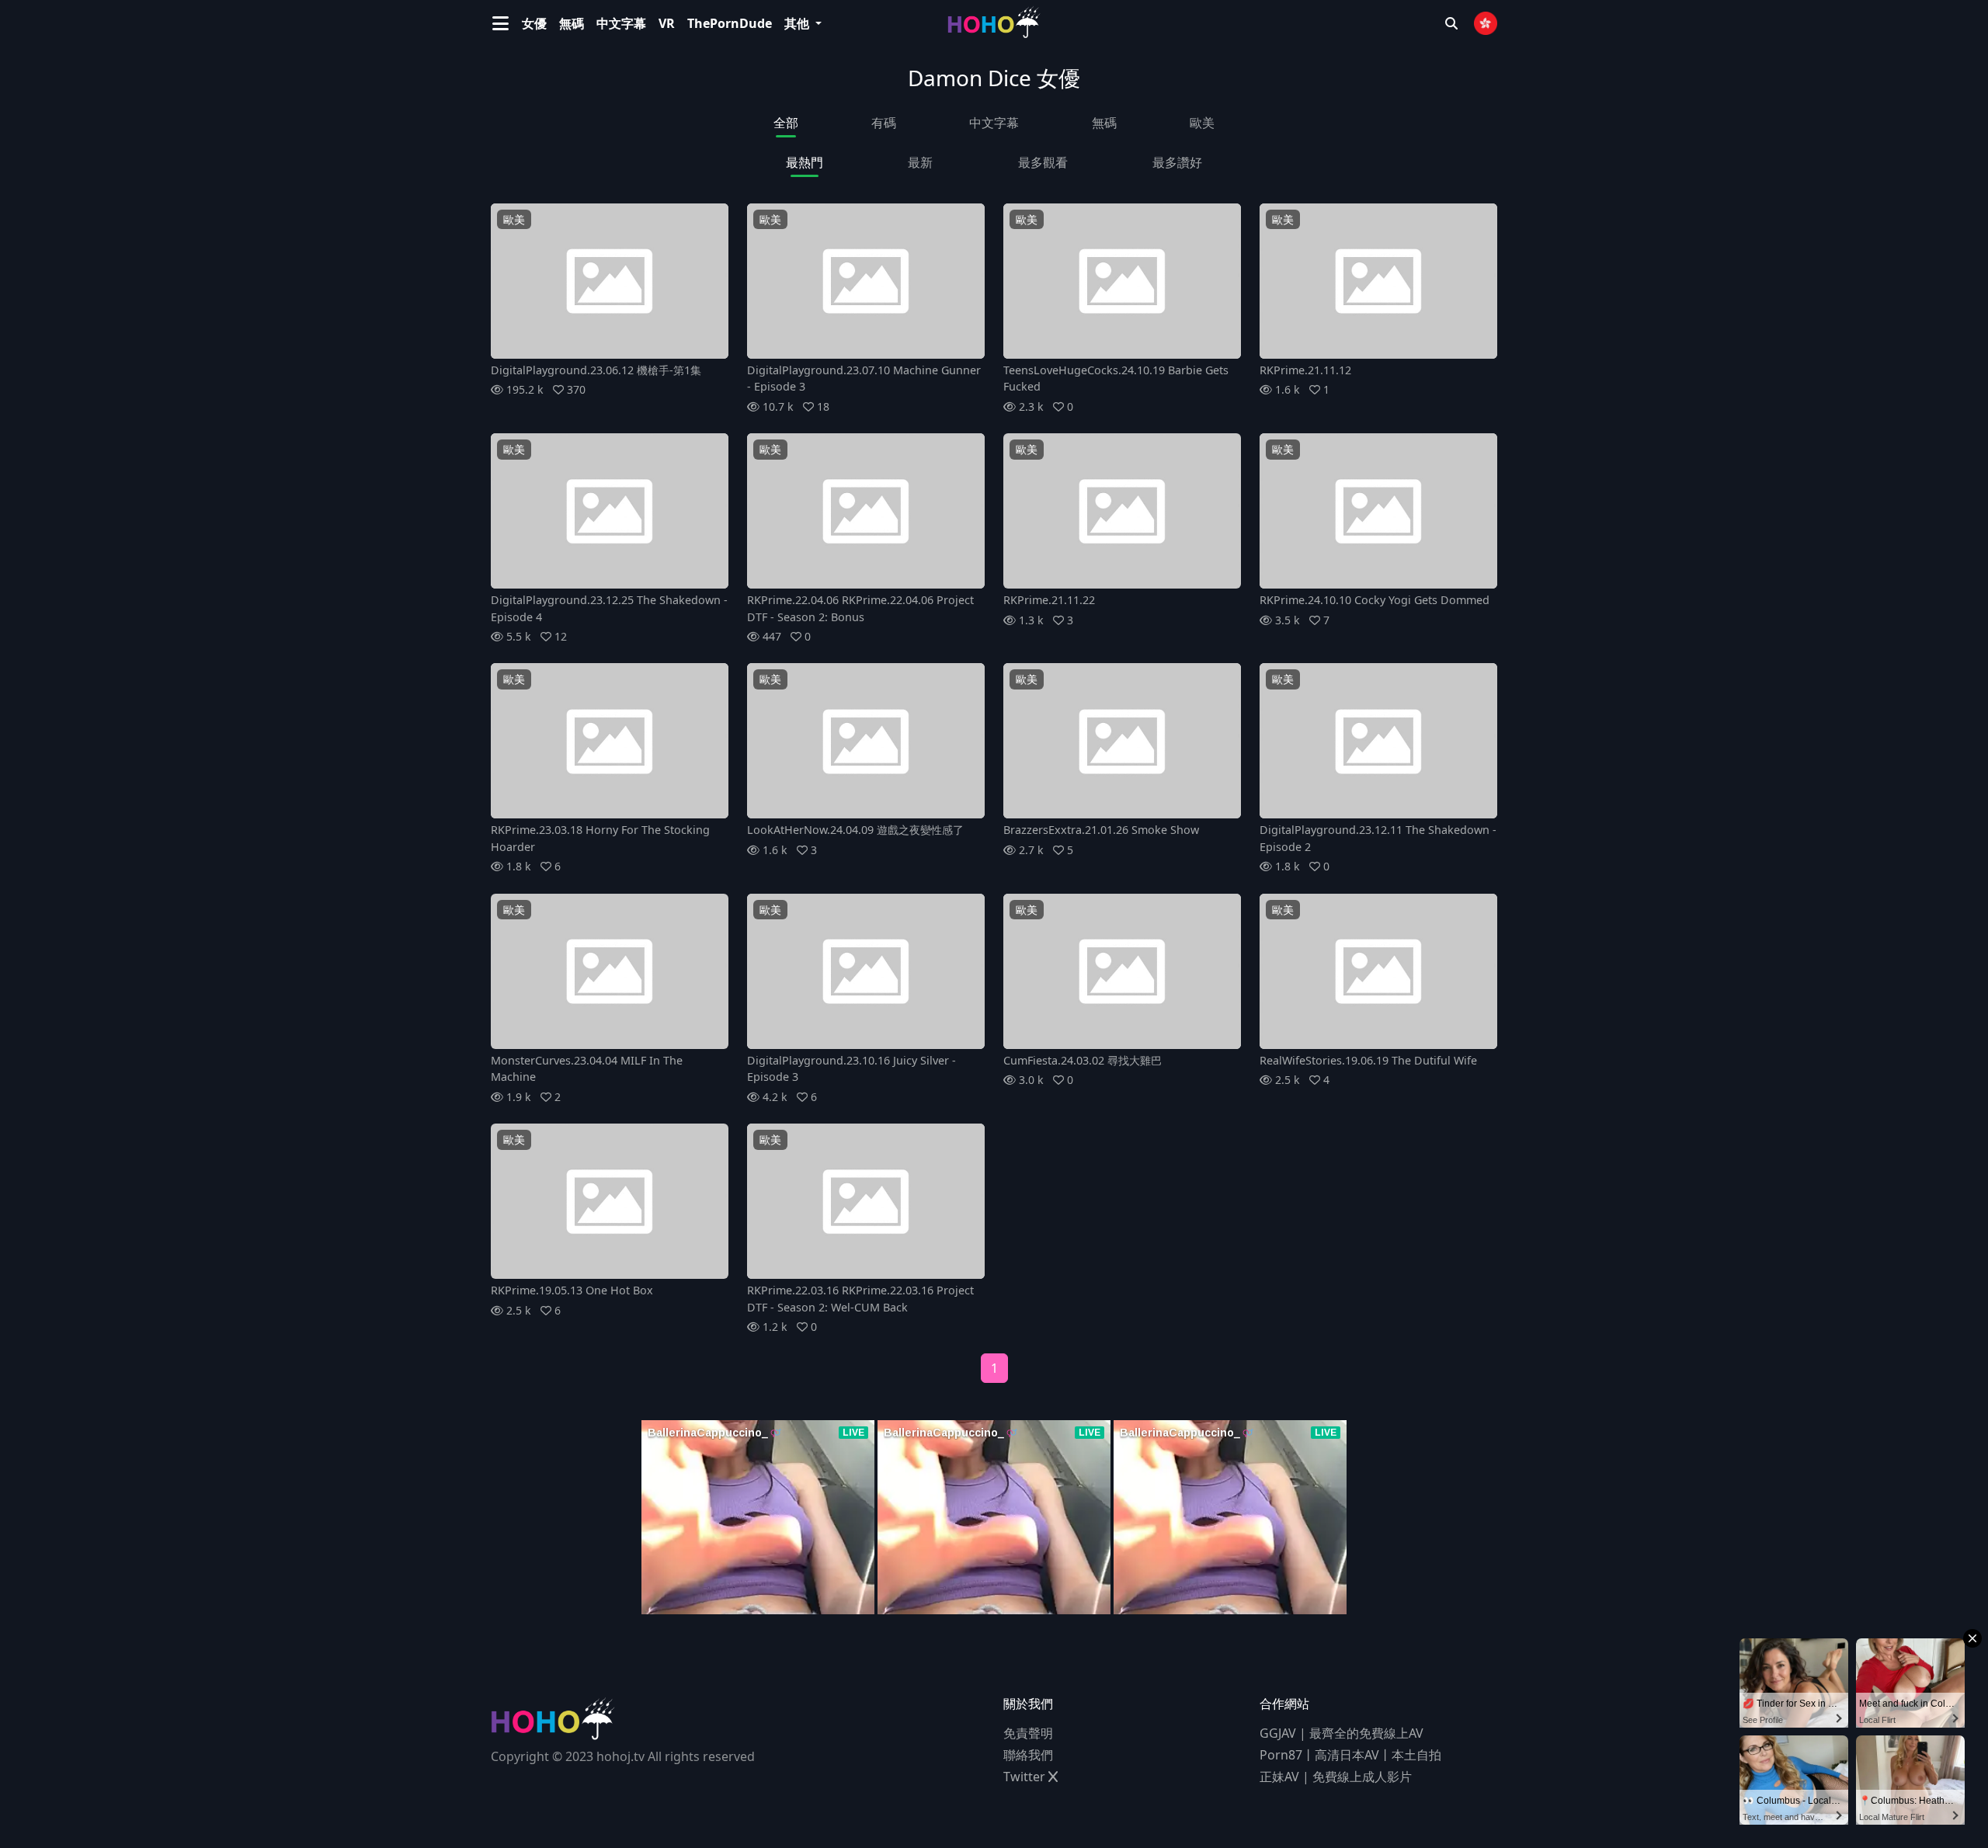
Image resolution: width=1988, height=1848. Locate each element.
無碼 (572, 23)
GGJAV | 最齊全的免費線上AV (1342, 1733)
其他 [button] (798, 23)
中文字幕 (621, 23)
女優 (534, 23)
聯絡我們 (1028, 1755)
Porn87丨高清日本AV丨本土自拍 (1350, 1755)
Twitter (1026, 1777)
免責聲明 (1028, 1733)
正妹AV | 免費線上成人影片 (1336, 1777)
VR (667, 23)
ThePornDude (730, 23)
